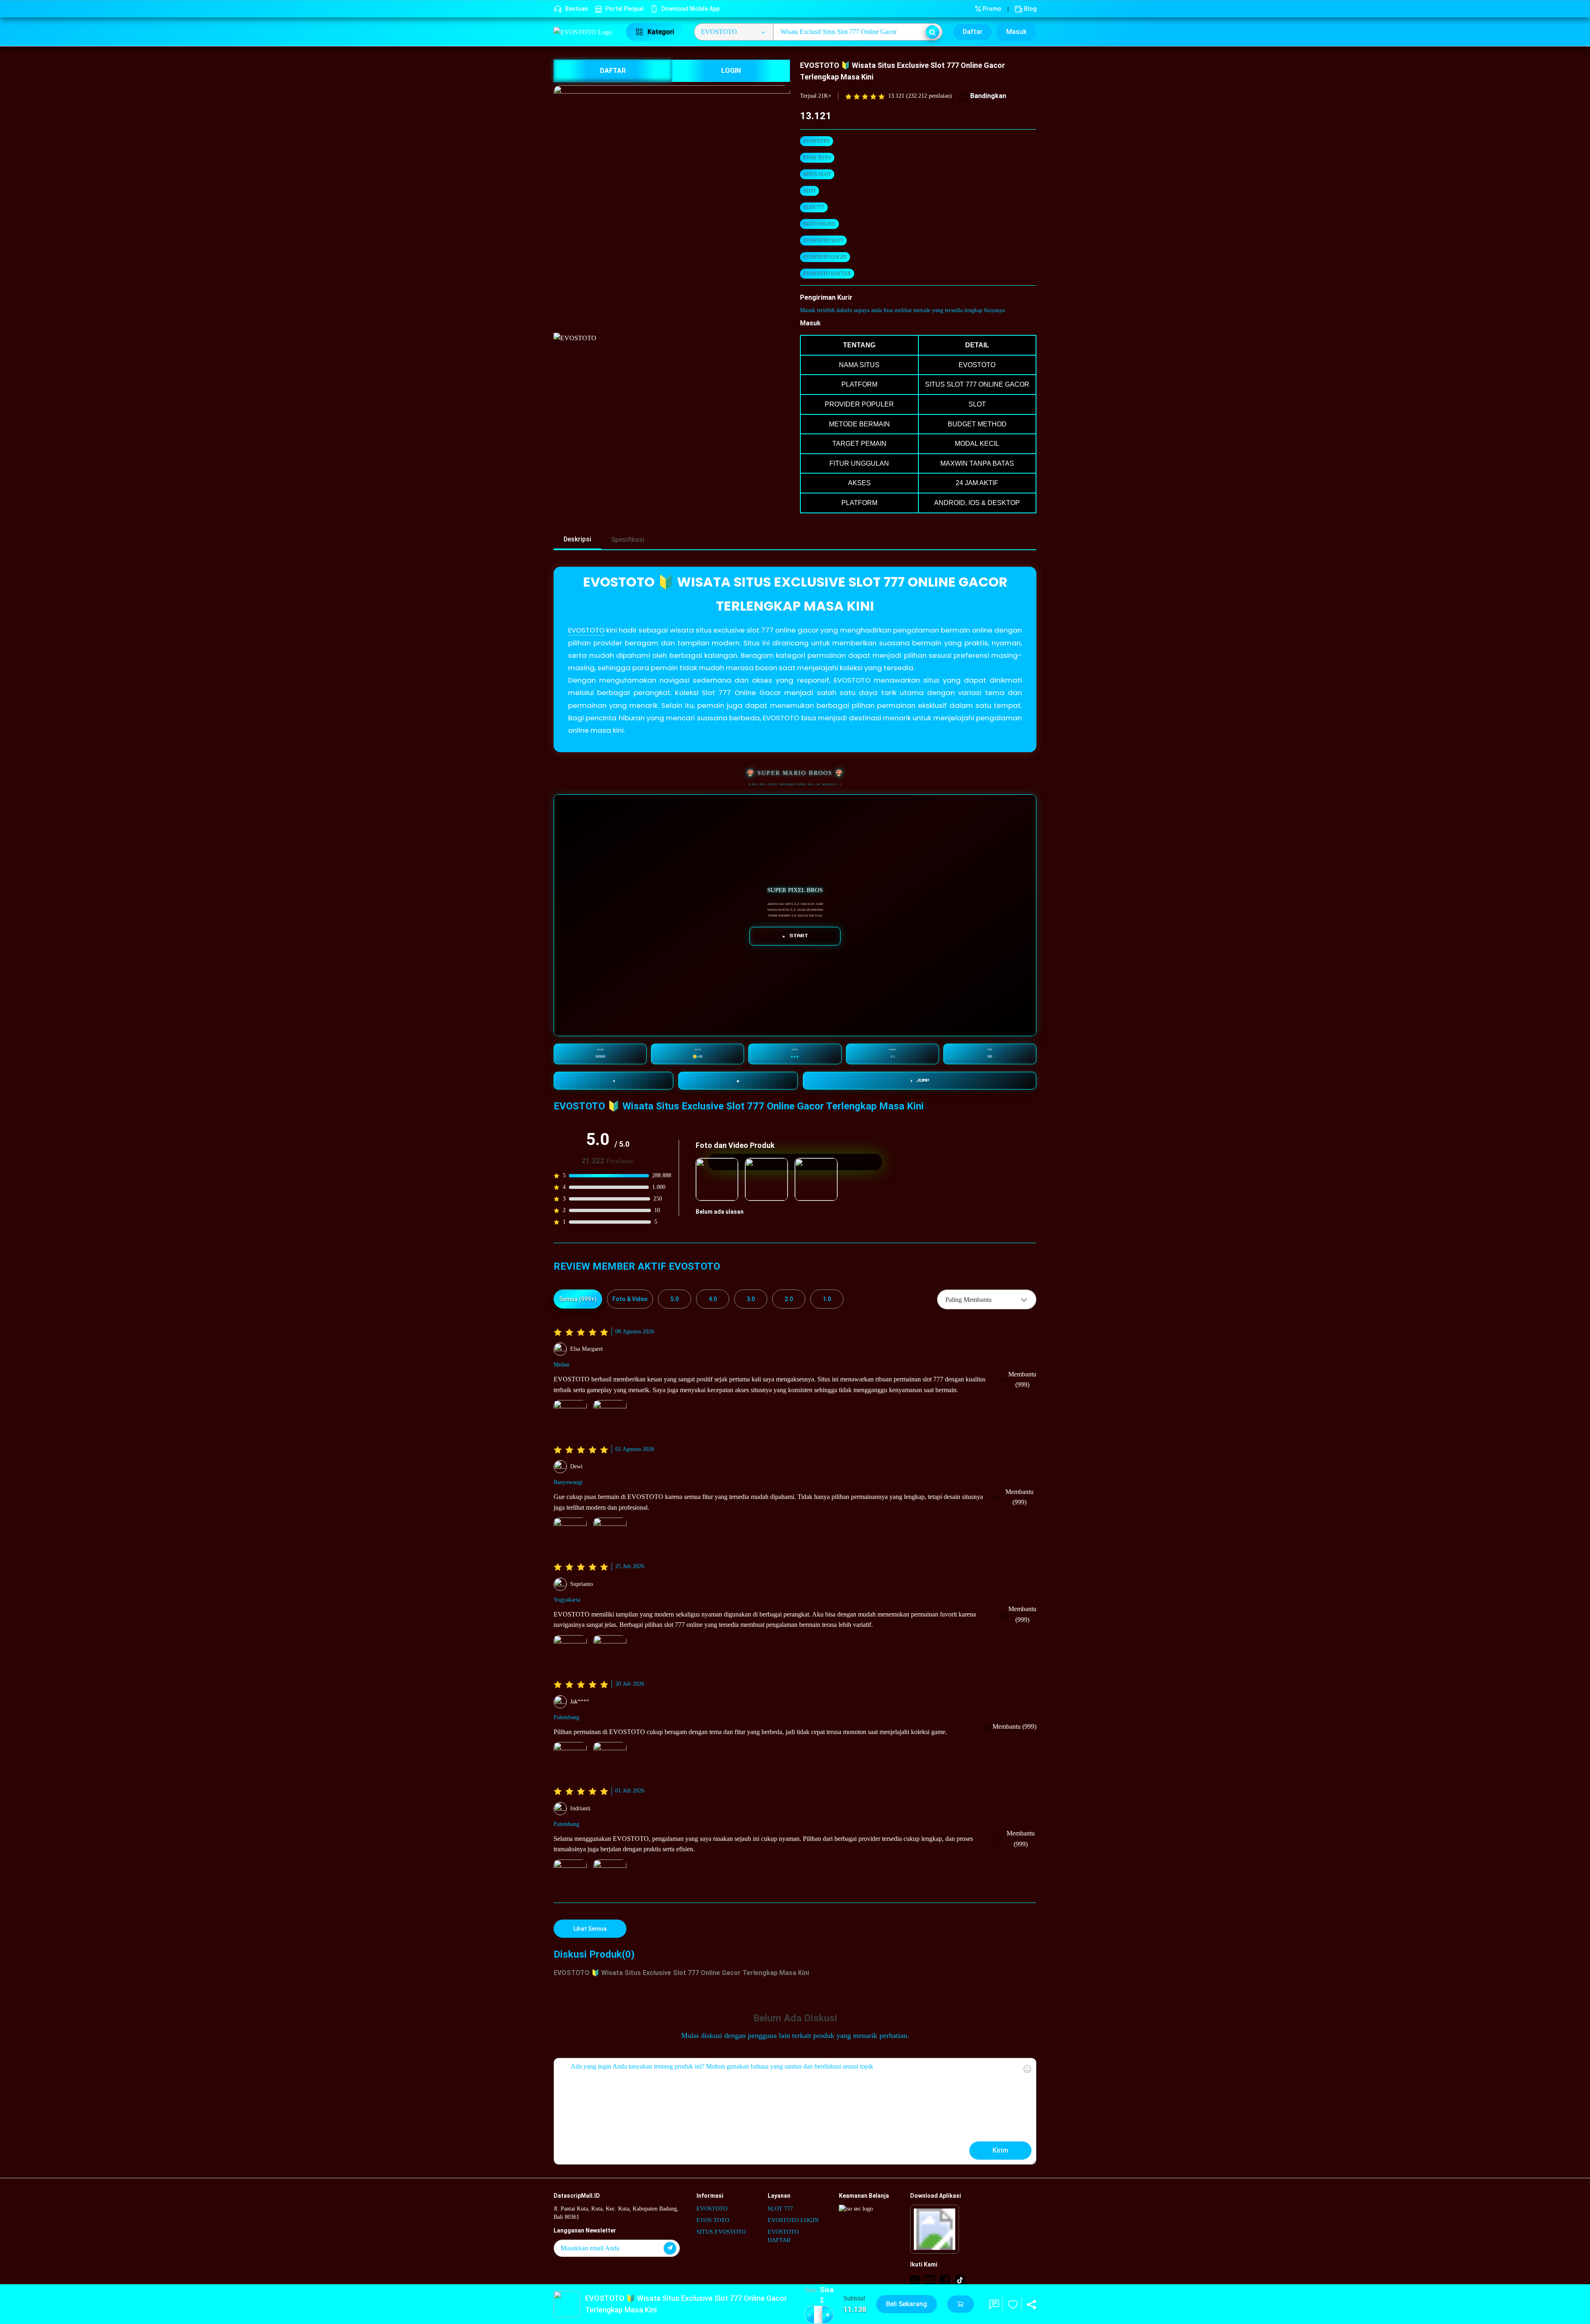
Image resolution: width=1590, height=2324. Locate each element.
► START (795, 936)
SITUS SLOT (817, 174)
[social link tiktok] (960, 2280)
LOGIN (731, 71)
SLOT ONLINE (819, 224)
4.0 (713, 1299)
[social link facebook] (945, 2280)
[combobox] (987, 1299)
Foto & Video (630, 1299)
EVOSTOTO (817, 141)
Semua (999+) (578, 1299)
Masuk (1016, 32)
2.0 (789, 1299)
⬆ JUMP (920, 1080)
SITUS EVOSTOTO (721, 2232)
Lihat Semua (590, 1929)
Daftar (973, 32)
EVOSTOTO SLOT (823, 241)
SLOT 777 (814, 207)
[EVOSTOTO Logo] (585, 32)
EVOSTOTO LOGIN (825, 257)
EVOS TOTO (817, 158)
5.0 (675, 1299)
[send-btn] (670, 2248)
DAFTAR (613, 71)
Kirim (1000, 2150)
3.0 (751, 1299)
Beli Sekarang (907, 2304)
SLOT (809, 191)
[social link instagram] (915, 2280)
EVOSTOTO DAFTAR (827, 274)
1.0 (827, 1299)
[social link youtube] (930, 2280)
